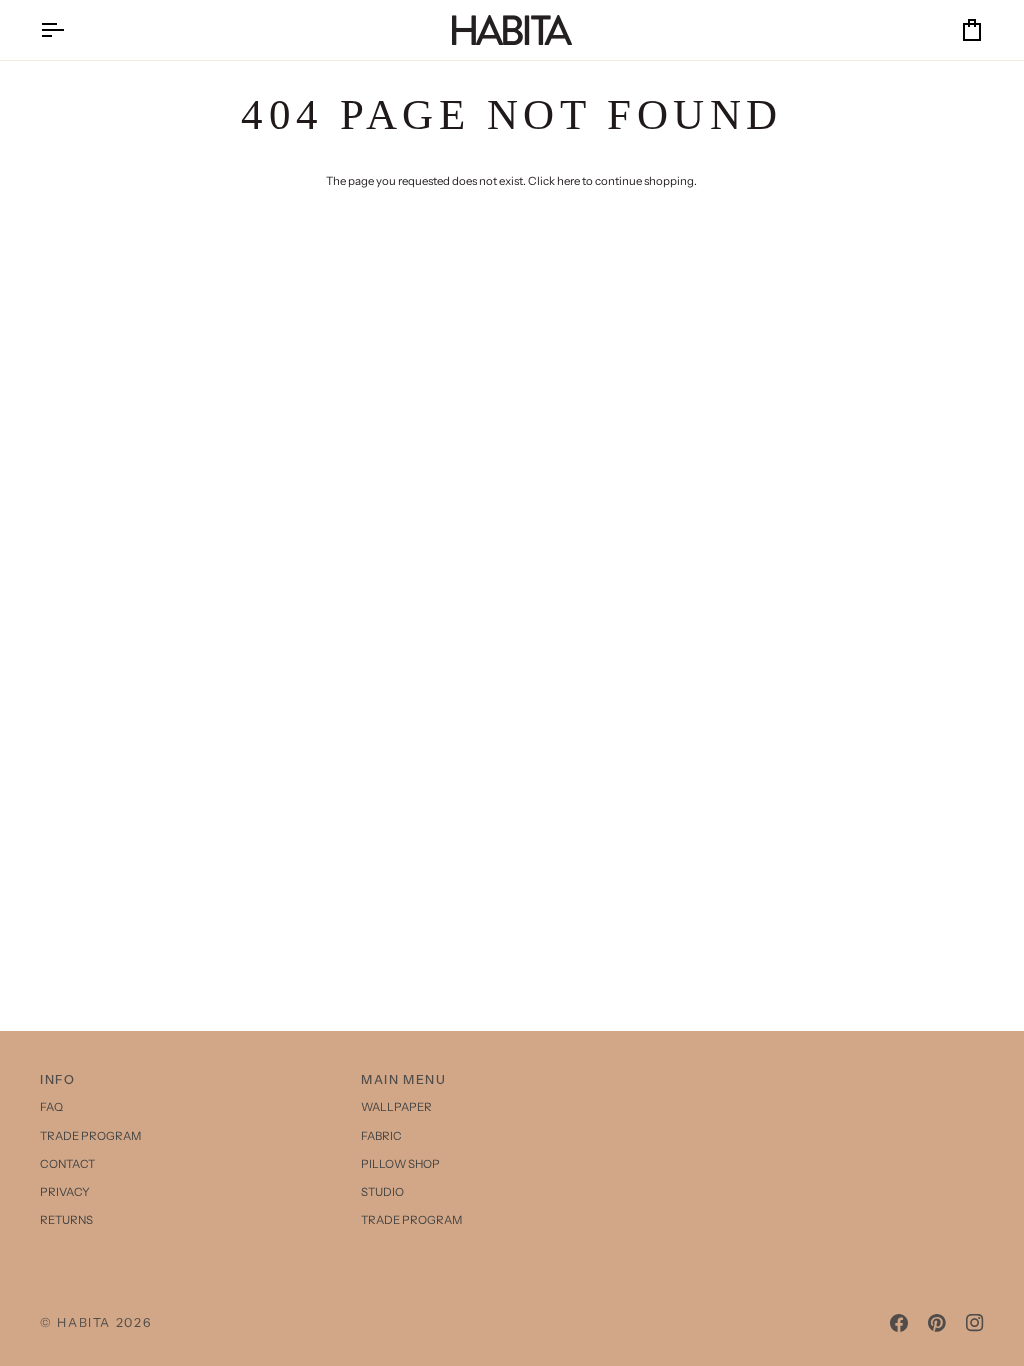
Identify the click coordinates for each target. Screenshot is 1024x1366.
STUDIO (382, 1192)
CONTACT (67, 1164)
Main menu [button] (404, 1079)
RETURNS (66, 1220)
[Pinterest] (937, 1323)
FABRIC (381, 1136)
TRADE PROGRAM (90, 1136)
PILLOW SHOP (400, 1164)
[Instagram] (975, 1323)
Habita (84, 1322)
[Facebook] (899, 1323)
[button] (833, 1076)
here (568, 181)
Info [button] (58, 1079)
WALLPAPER (396, 1107)
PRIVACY (65, 1192)
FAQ (51, 1107)
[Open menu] (70, 30)
